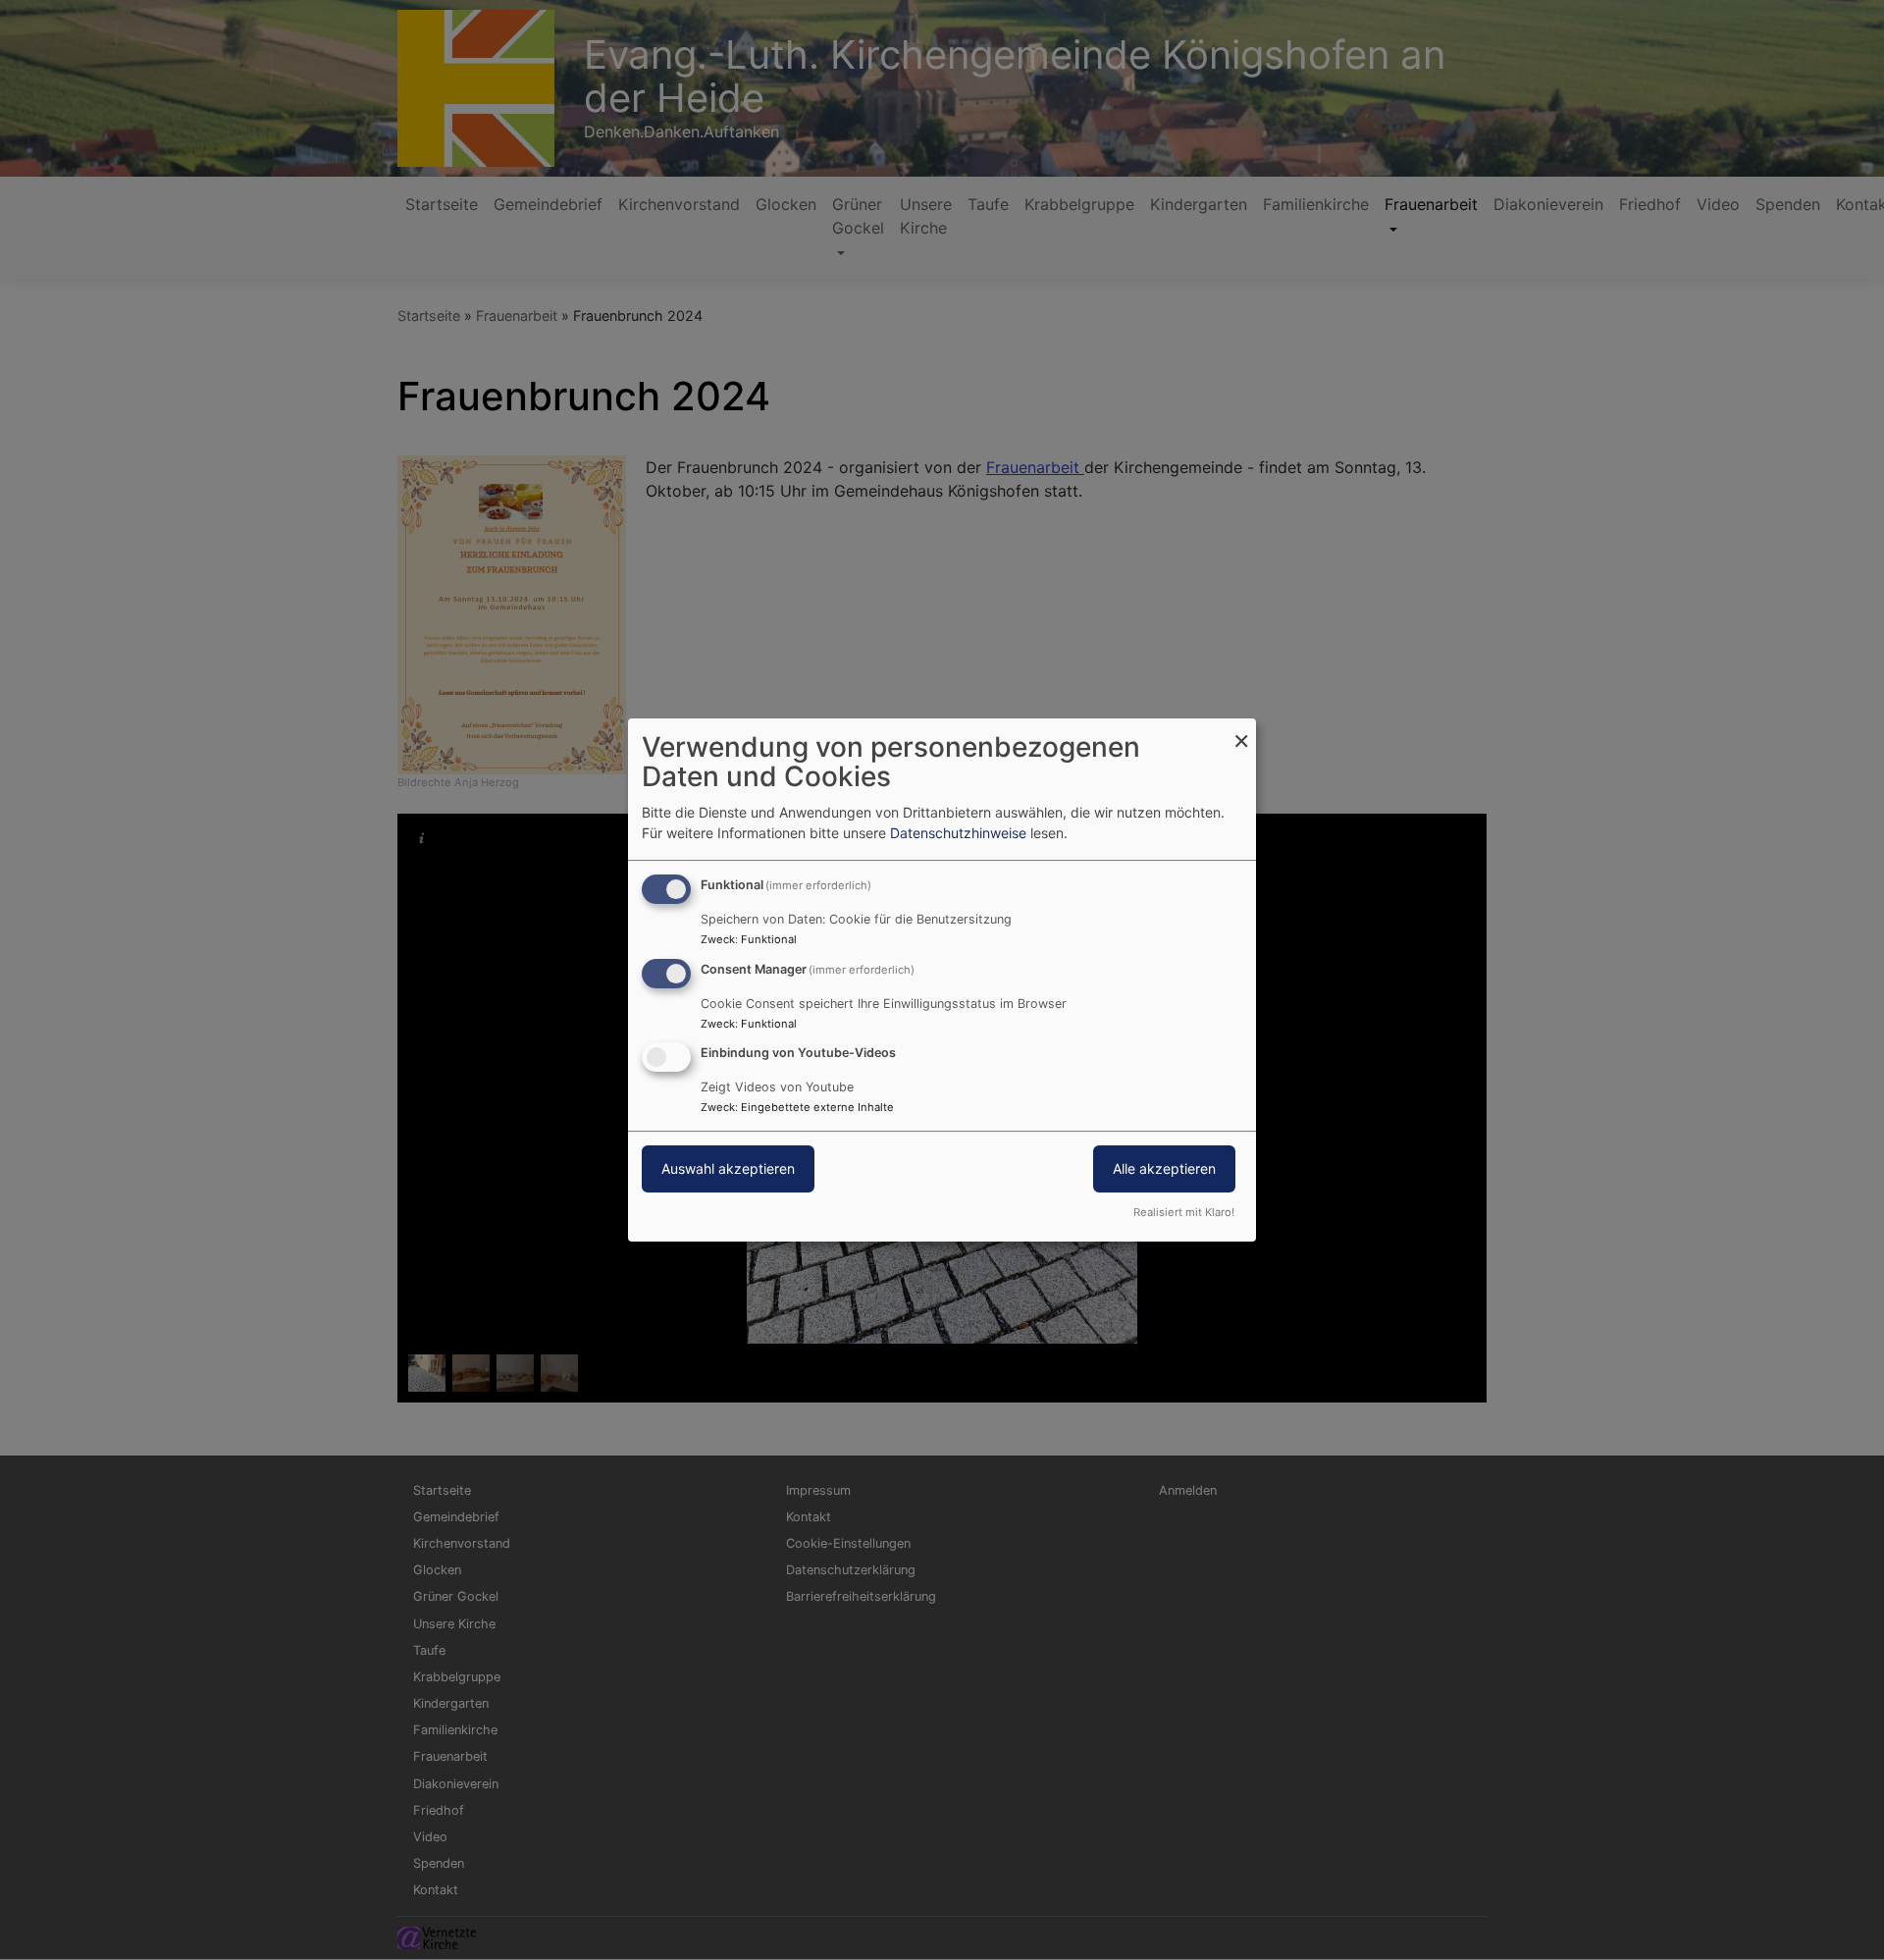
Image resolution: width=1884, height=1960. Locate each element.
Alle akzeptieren (1164, 1169)
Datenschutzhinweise (958, 833)
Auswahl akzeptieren (728, 1169)
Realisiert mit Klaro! (1184, 1212)
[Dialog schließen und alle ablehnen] (1241, 731)
